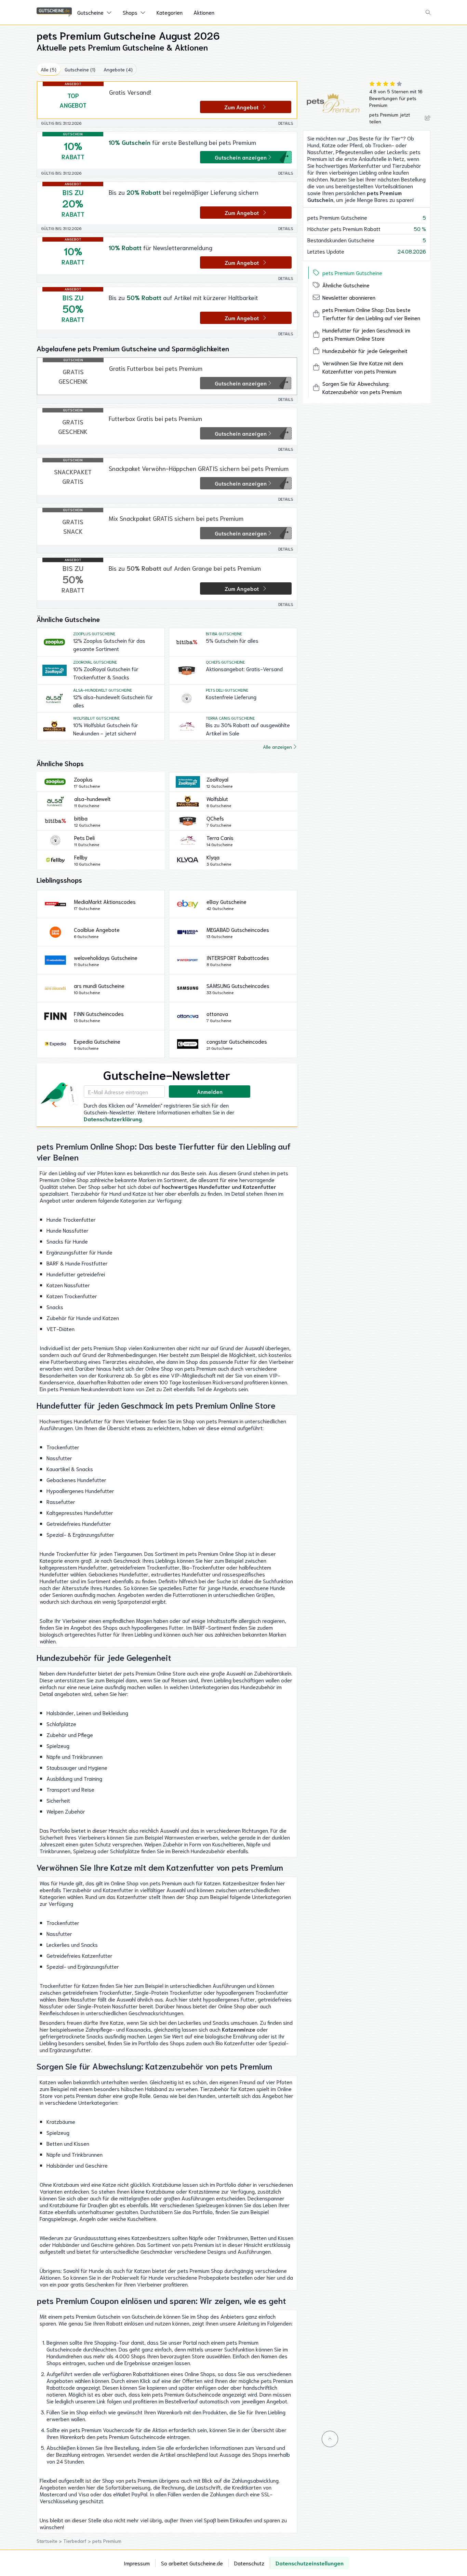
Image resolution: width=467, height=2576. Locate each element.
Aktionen (204, 12)
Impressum (137, 2563)
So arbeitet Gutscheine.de (192, 2563)
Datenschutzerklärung (113, 1119)
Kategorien (170, 12)
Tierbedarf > (78, 2541)
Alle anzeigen (277, 747)
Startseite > (50, 2541)
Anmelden (210, 1091)
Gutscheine (90, 12)
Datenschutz (249, 2563)
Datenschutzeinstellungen (310, 2563)
